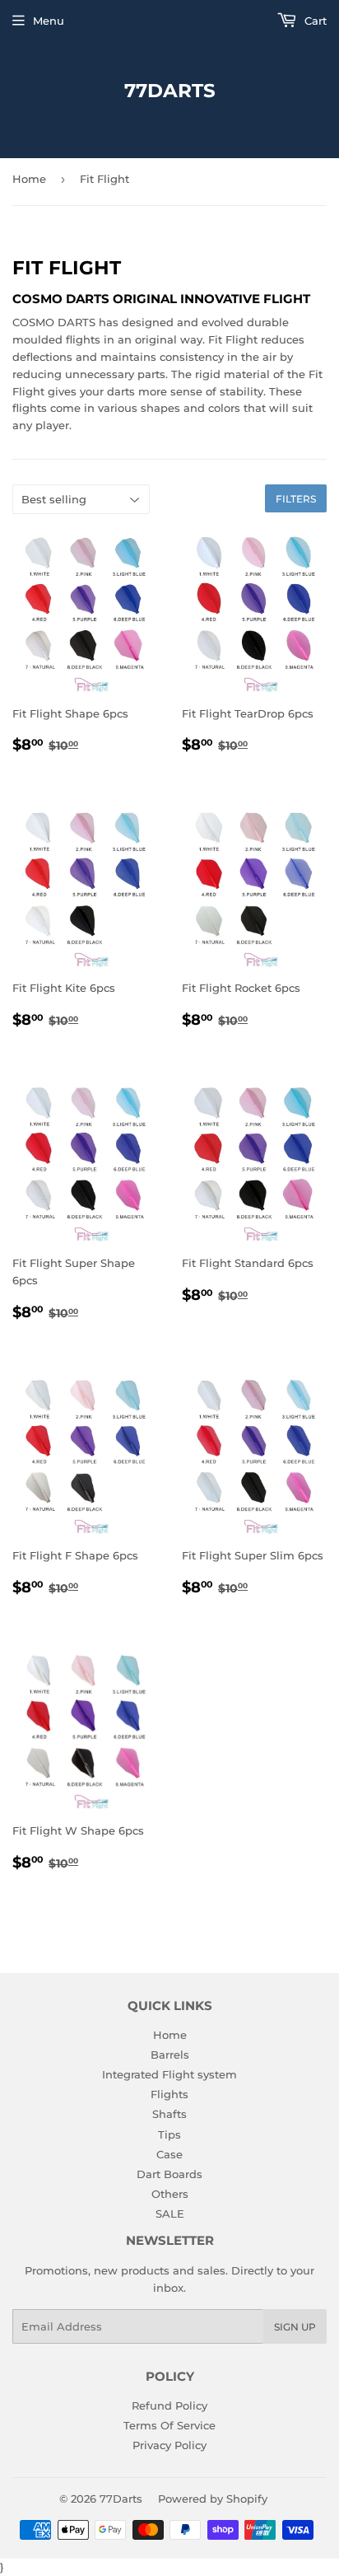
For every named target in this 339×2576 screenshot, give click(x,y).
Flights (169, 2094)
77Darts (170, 91)
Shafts (169, 2114)
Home (29, 179)
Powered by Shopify (213, 2499)
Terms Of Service (169, 2425)
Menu (49, 21)
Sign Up (295, 2327)
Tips (169, 2134)
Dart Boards (169, 2174)
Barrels (170, 2055)
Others (170, 2194)
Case (169, 2154)
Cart (314, 21)
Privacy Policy (169, 2445)
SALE (170, 2214)
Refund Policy (169, 2405)
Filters (296, 499)
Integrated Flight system (169, 2074)
